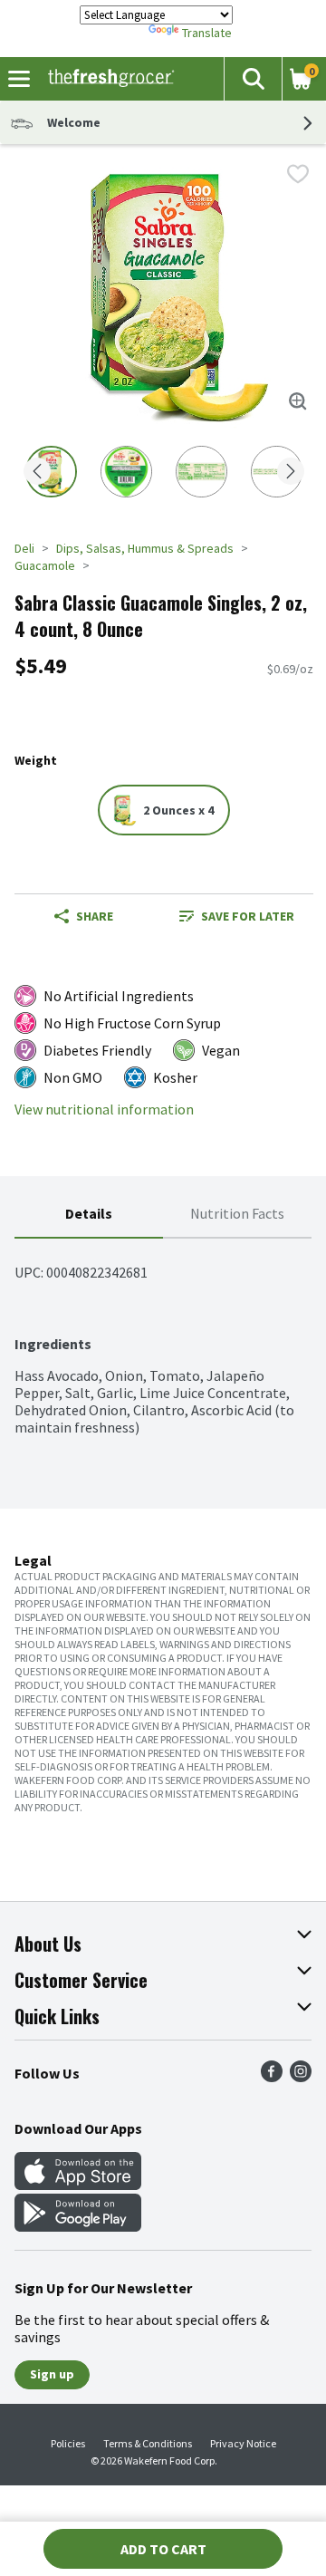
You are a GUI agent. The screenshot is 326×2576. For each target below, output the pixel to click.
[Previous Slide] (37, 473)
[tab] (89, 1215)
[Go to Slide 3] (201, 472)
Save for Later (248, 916)
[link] (237, 916)
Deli (24, 548)
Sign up (52, 2374)
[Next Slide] (291, 473)
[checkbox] (298, 174)
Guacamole (45, 565)
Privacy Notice (243, 2443)
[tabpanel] (163, 1337)
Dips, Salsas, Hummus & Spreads (145, 548)
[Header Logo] (107, 79)
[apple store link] (78, 2185)
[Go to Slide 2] (126, 472)
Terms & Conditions (148, 2443)
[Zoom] (298, 401)
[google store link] (78, 2226)
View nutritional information (104, 1110)
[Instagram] (301, 2077)
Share (95, 916)
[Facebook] (272, 2077)
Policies (68, 2443)
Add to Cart (163, 2549)
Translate (207, 33)
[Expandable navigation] (19, 79)
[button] (253, 79)
